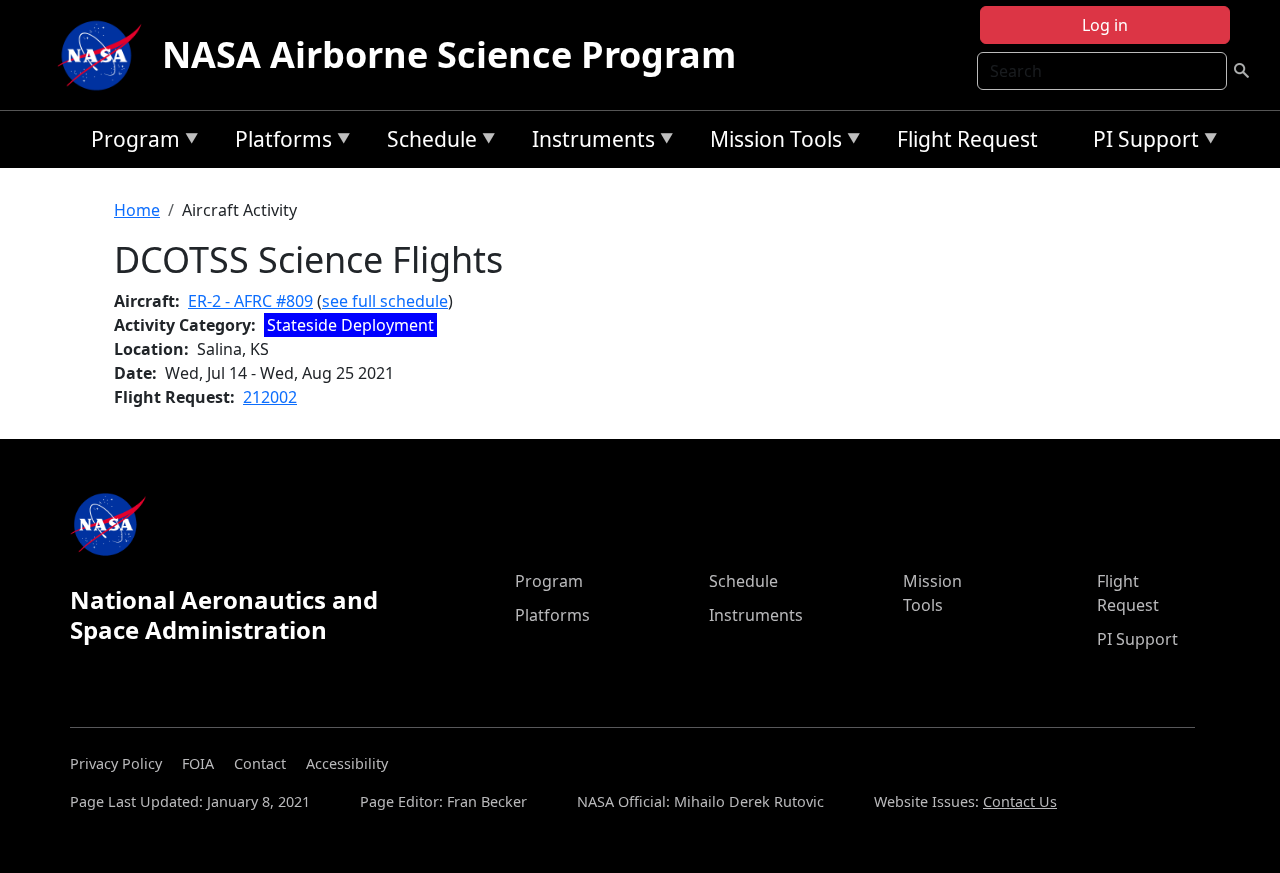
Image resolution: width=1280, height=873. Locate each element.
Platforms (278, 142)
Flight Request (967, 139)
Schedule (427, 142)
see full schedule (385, 301)
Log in (1105, 25)
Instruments (588, 142)
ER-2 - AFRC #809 (250, 301)
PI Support (1141, 142)
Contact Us (1020, 801)
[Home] (104, 55)
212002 (270, 397)
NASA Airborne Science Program (449, 54)
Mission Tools (771, 142)
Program (130, 142)
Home (137, 210)
